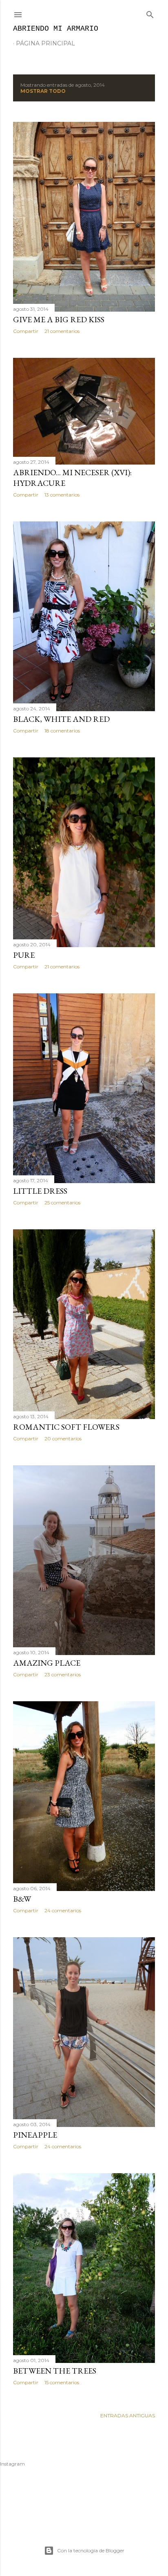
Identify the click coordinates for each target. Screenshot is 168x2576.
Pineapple (35, 2135)
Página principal (45, 43)
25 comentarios (62, 1203)
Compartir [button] (26, 331)
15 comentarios (62, 2382)
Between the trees (55, 2371)
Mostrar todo (43, 91)
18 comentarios (62, 731)
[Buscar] (150, 13)
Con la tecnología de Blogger (91, 2550)
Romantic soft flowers (66, 1427)
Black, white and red (61, 719)
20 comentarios (63, 1438)
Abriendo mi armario (56, 29)
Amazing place (47, 1663)
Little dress (40, 1191)
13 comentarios (62, 495)
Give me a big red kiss (59, 319)
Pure (24, 955)
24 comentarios (63, 1910)
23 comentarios (63, 1674)
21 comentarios (62, 331)
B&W (22, 1899)
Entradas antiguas (128, 2415)
